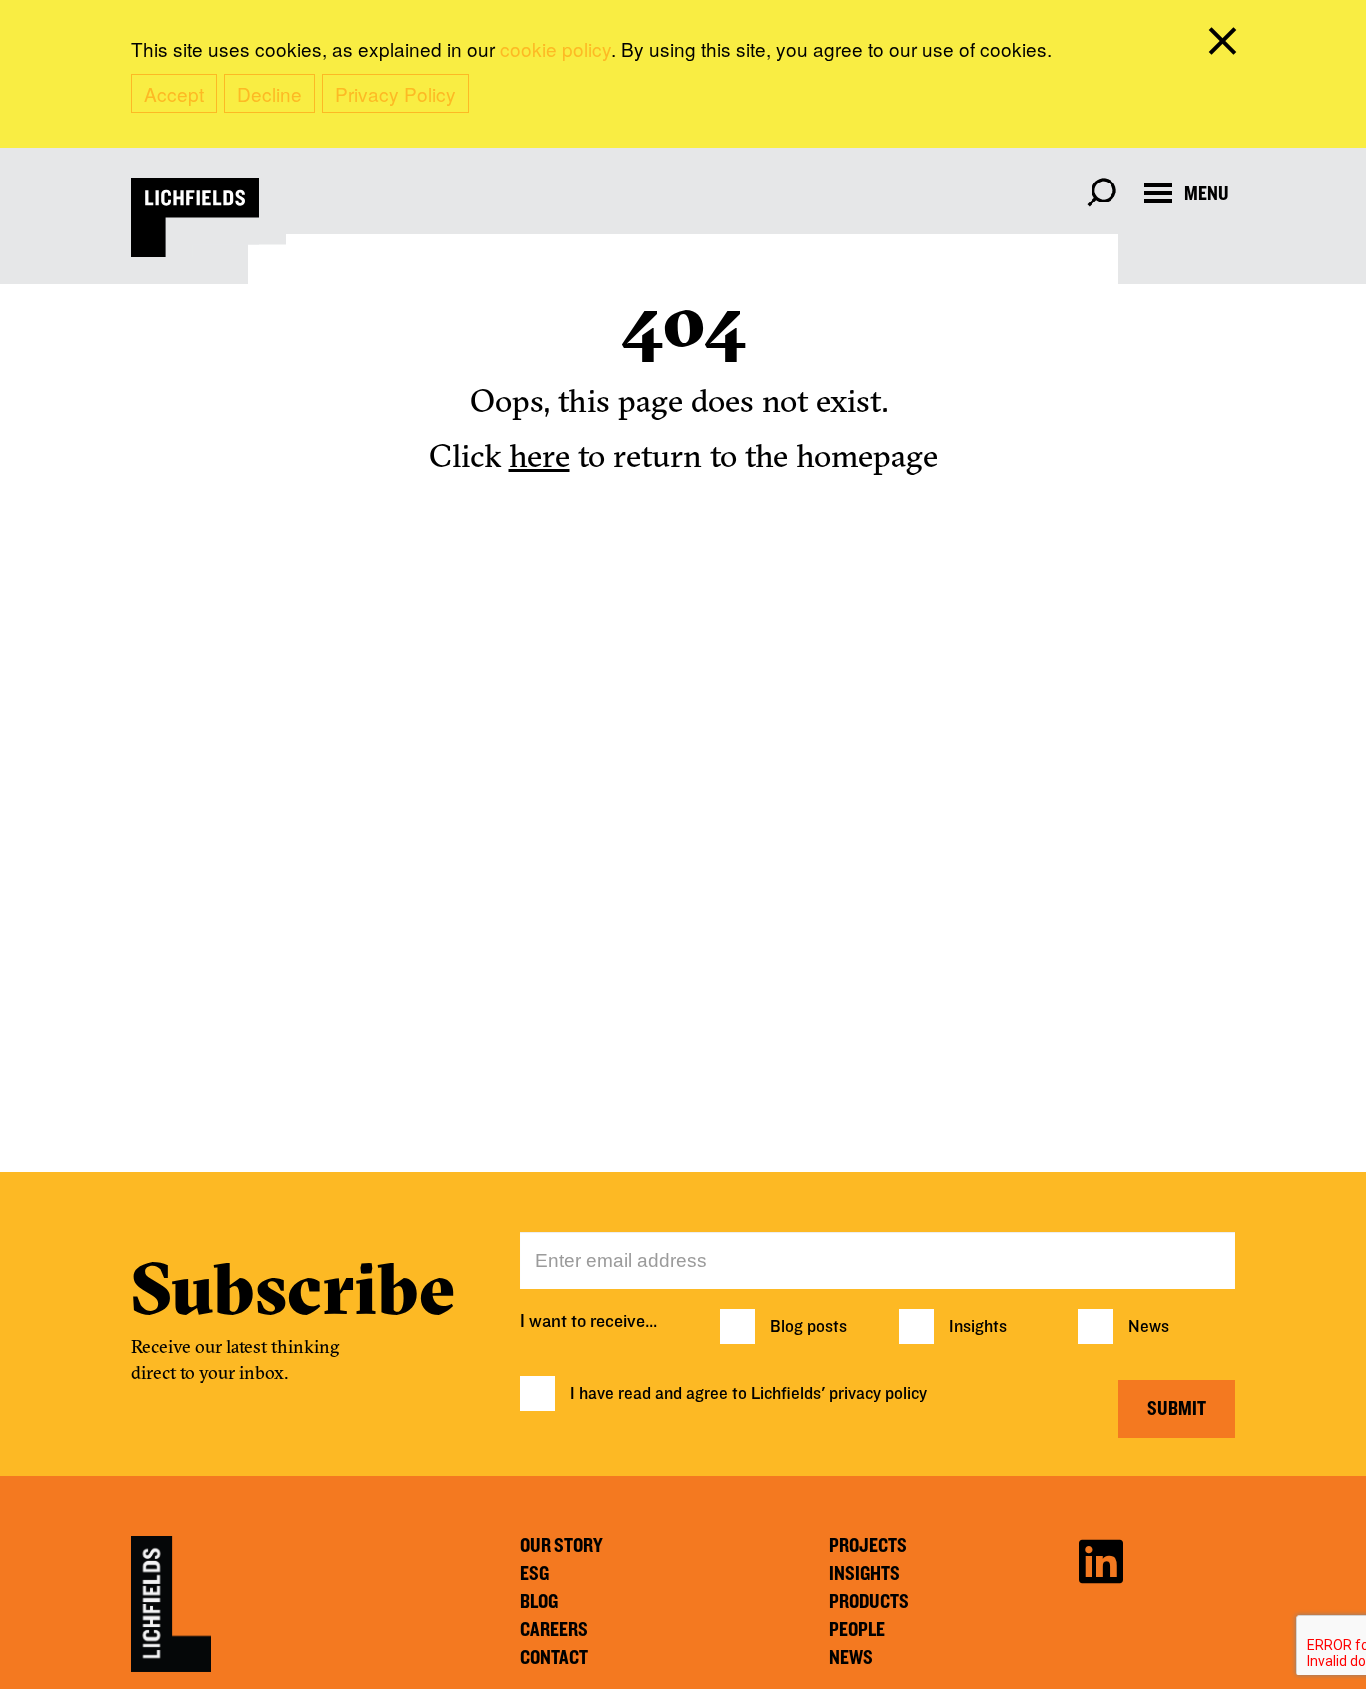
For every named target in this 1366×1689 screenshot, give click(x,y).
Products (869, 1602)
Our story (561, 1546)
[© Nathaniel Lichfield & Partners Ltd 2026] (195, 217)
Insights (978, 1327)
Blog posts (808, 1327)
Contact (554, 1658)
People (857, 1630)
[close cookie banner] (1226, 45)
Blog (539, 1602)
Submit (1176, 1409)
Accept (174, 93)
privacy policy (878, 1394)
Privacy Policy (395, 93)
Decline (269, 93)
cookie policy (555, 48)
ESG (534, 1574)
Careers (554, 1630)
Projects (868, 1546)
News (1148, 1327)
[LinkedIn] (1101, 1558)
